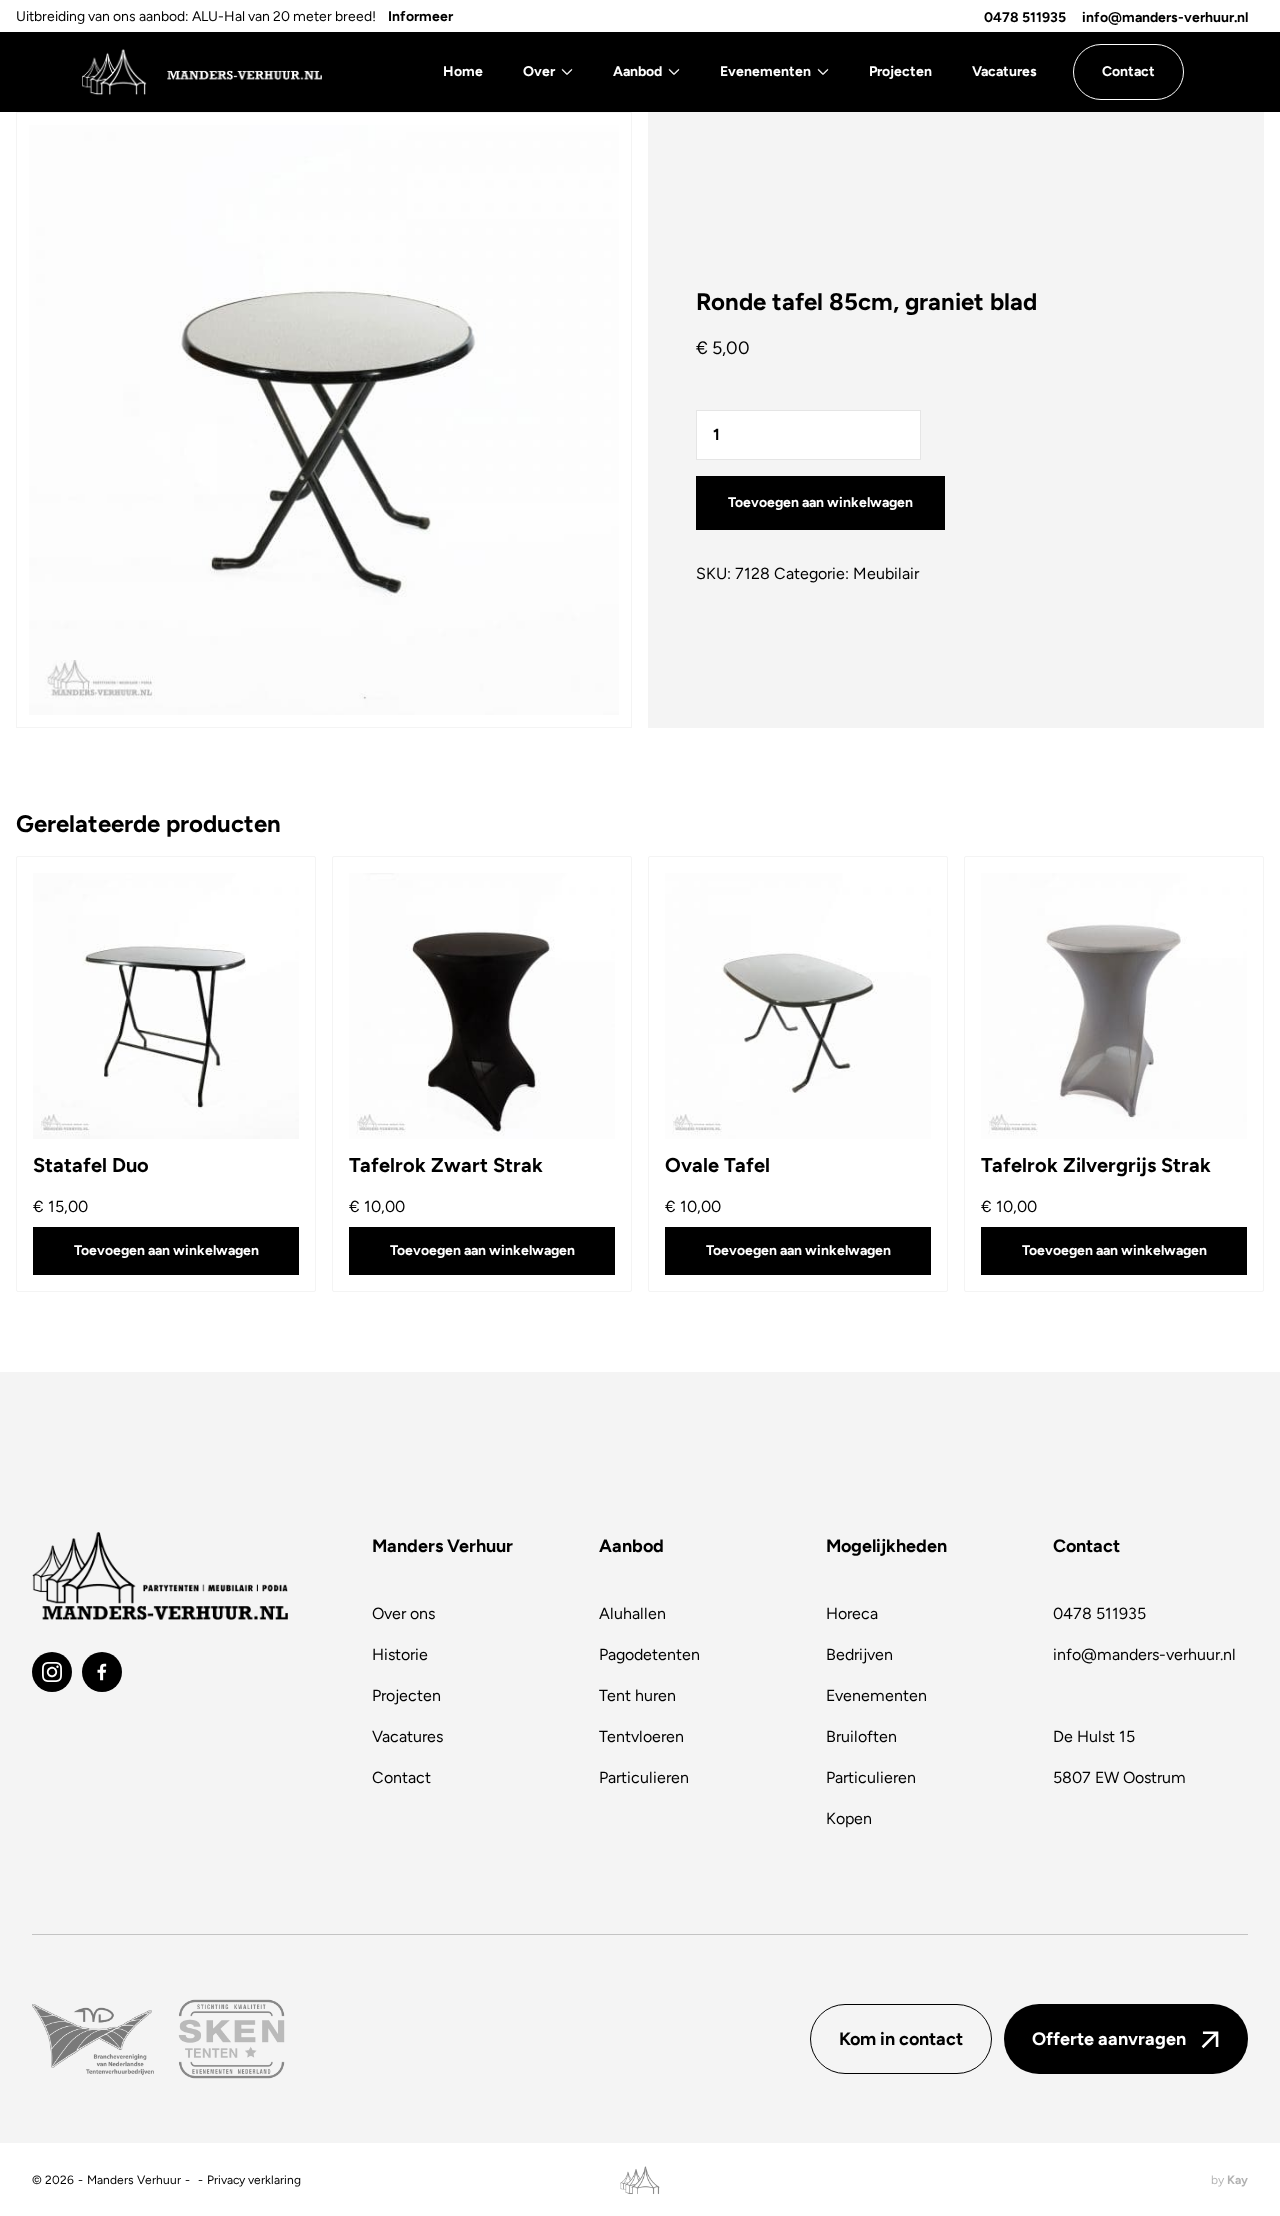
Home (463, 71)
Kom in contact (901, 2039)
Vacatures (1004, 71)
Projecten (900, 71)
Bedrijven (859, 1654)
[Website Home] (201, 72)
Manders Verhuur (134, 2180)
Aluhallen (632, 1613)
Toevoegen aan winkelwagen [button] (166, 1250)
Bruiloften (861, 1736)
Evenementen (765, 71)
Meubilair (886, 573)
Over (539, 71)
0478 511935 (1025, 17)
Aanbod (637, 71)
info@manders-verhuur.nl (1165, 17)
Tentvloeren (641, 1736)
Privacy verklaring (254, 2180)
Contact (401, 1777)
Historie (400, 1654)
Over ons (403, 1613)
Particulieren (644, 1777)
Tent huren (637, 1695)
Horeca (852, 1613)
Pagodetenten (649, 1654)
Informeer (420, 16)
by (1229, 2180)
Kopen (849, 1818)
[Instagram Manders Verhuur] (52, 1672)
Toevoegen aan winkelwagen (820, 502)
